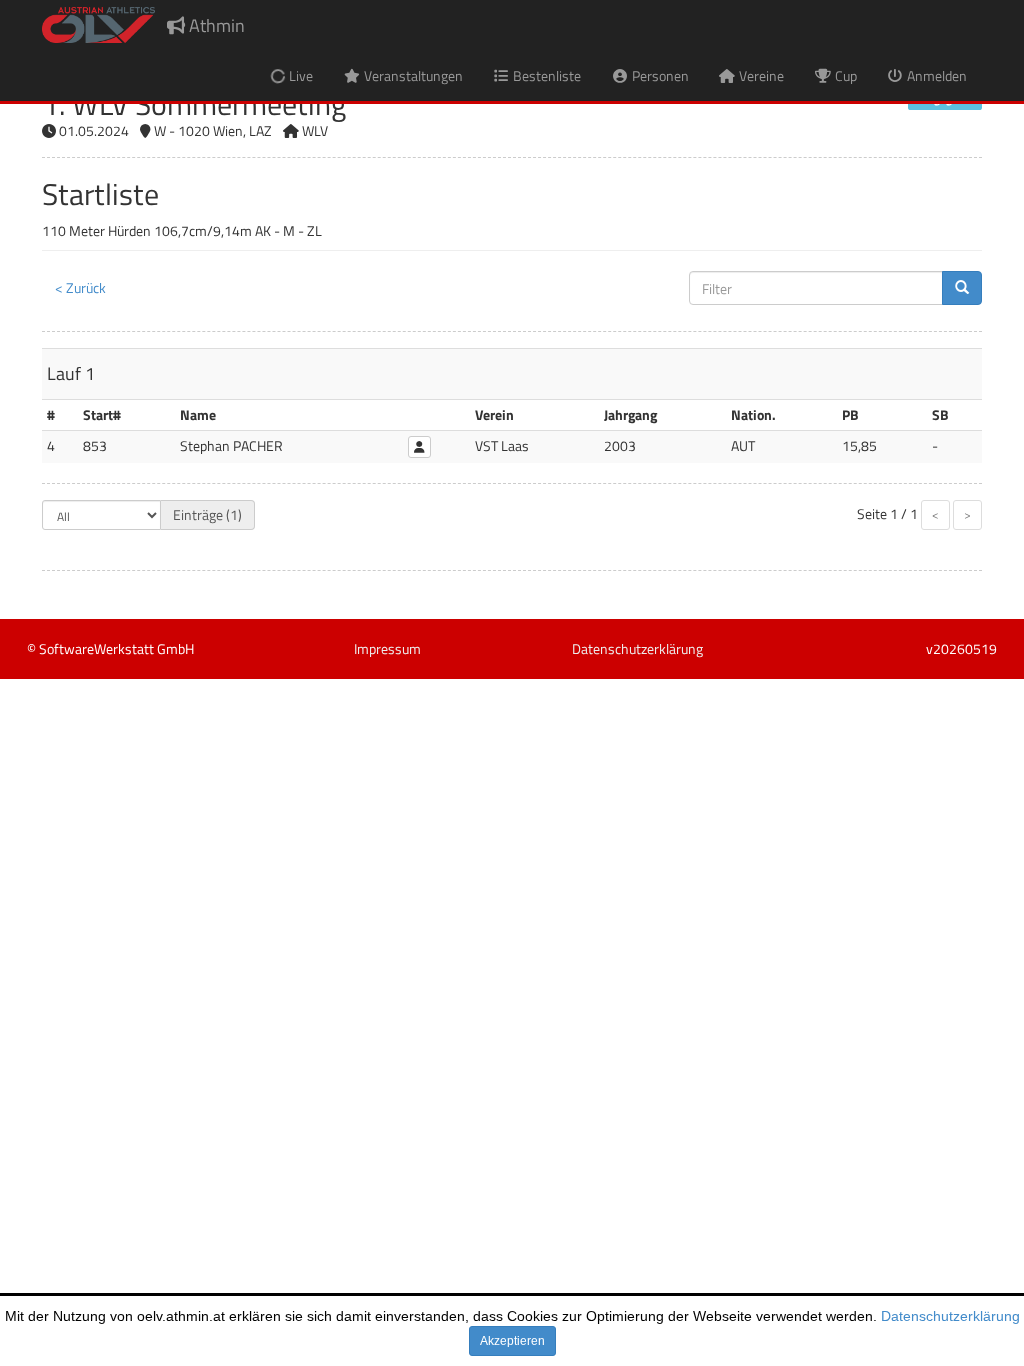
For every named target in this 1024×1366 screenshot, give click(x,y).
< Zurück (80, 287)
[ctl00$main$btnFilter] (962, 288)
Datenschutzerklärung (950, 1316)
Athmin (215, 25)
